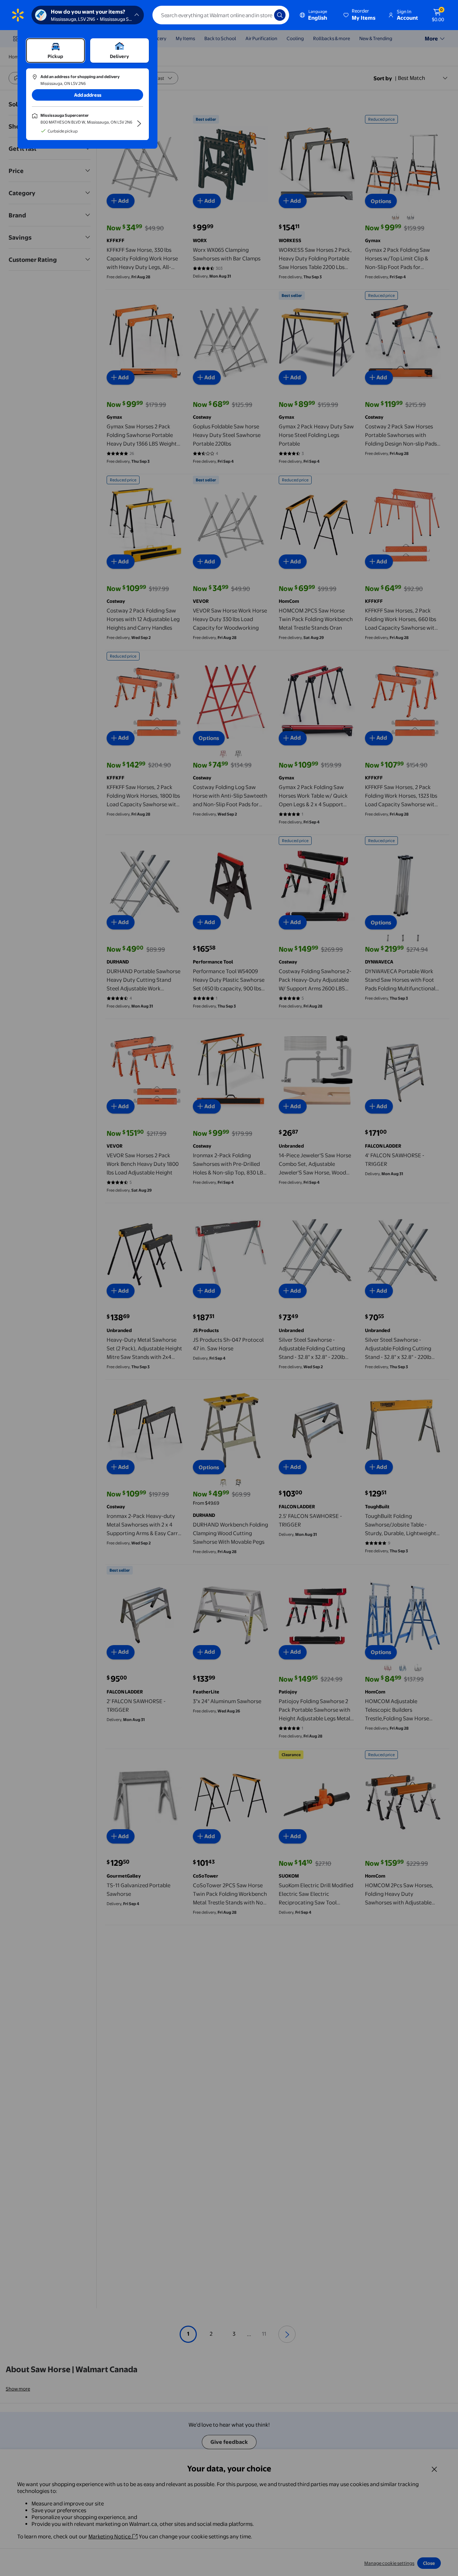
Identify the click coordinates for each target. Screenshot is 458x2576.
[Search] (280, 15)
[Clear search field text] (263, 15)
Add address (88, 95)
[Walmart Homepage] (18, 15)
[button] (360, 15)
